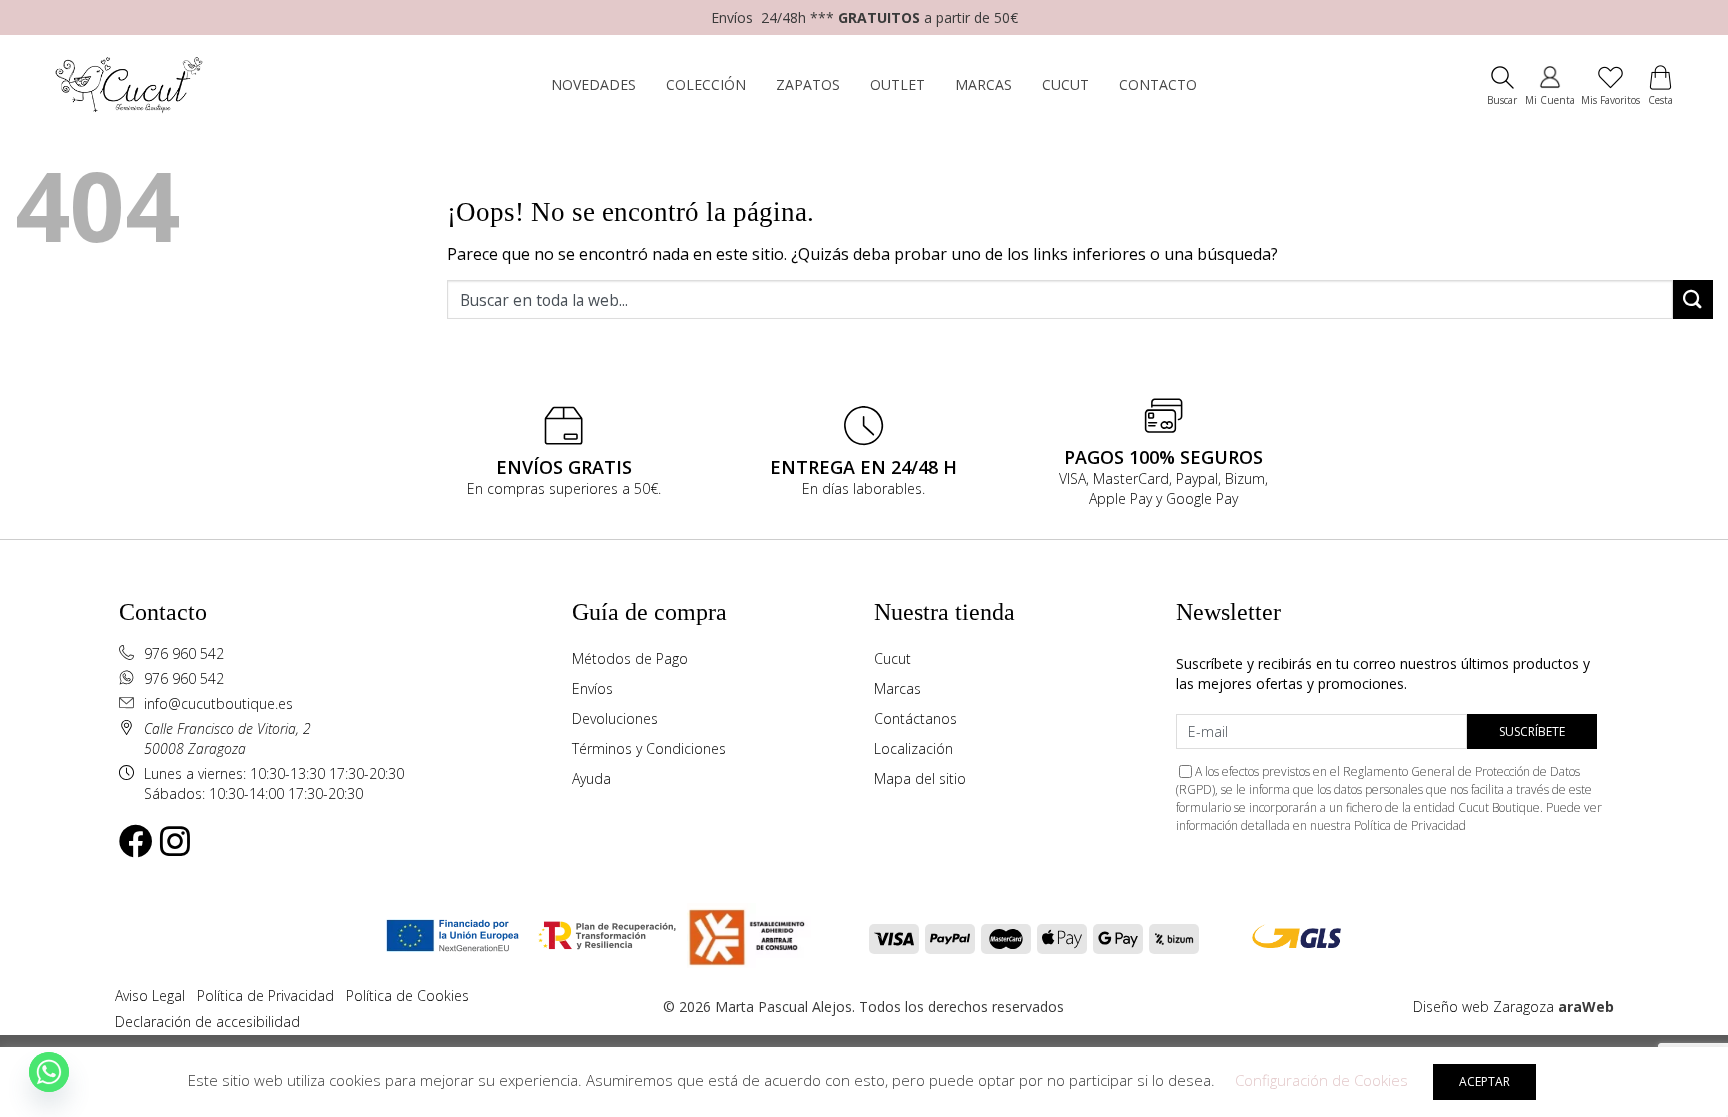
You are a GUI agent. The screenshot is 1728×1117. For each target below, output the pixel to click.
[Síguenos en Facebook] (136, 841)
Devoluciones (615, 718)
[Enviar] (1693, 299)
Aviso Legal (150, 995)
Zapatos (808, 84)
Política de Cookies (407, 995)
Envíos (592, 688)
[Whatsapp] (49, 1072)
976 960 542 (184, 653)
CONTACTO (1158, 84)
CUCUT (1065, 84)
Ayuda (591, 778)
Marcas (897, 688)
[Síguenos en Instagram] (175, 841)
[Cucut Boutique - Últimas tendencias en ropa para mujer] (140, 85)
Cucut (892, 658)
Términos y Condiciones (649, 748)
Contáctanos (915, 718)
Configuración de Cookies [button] (1321, 1080)
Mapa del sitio (920, 778)
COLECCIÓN (706, 84)
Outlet (897, 84)
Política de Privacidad (1410, 825)
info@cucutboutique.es (218, 703)
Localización (913, 748)
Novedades (593, 84)
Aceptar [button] (1484, 1081)
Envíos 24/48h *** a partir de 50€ (864, 17)
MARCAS (983, 84)
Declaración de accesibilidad (207, 1021)
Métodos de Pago (630, 658)
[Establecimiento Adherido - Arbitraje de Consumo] (452, 935)
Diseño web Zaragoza (1483, 1006)
